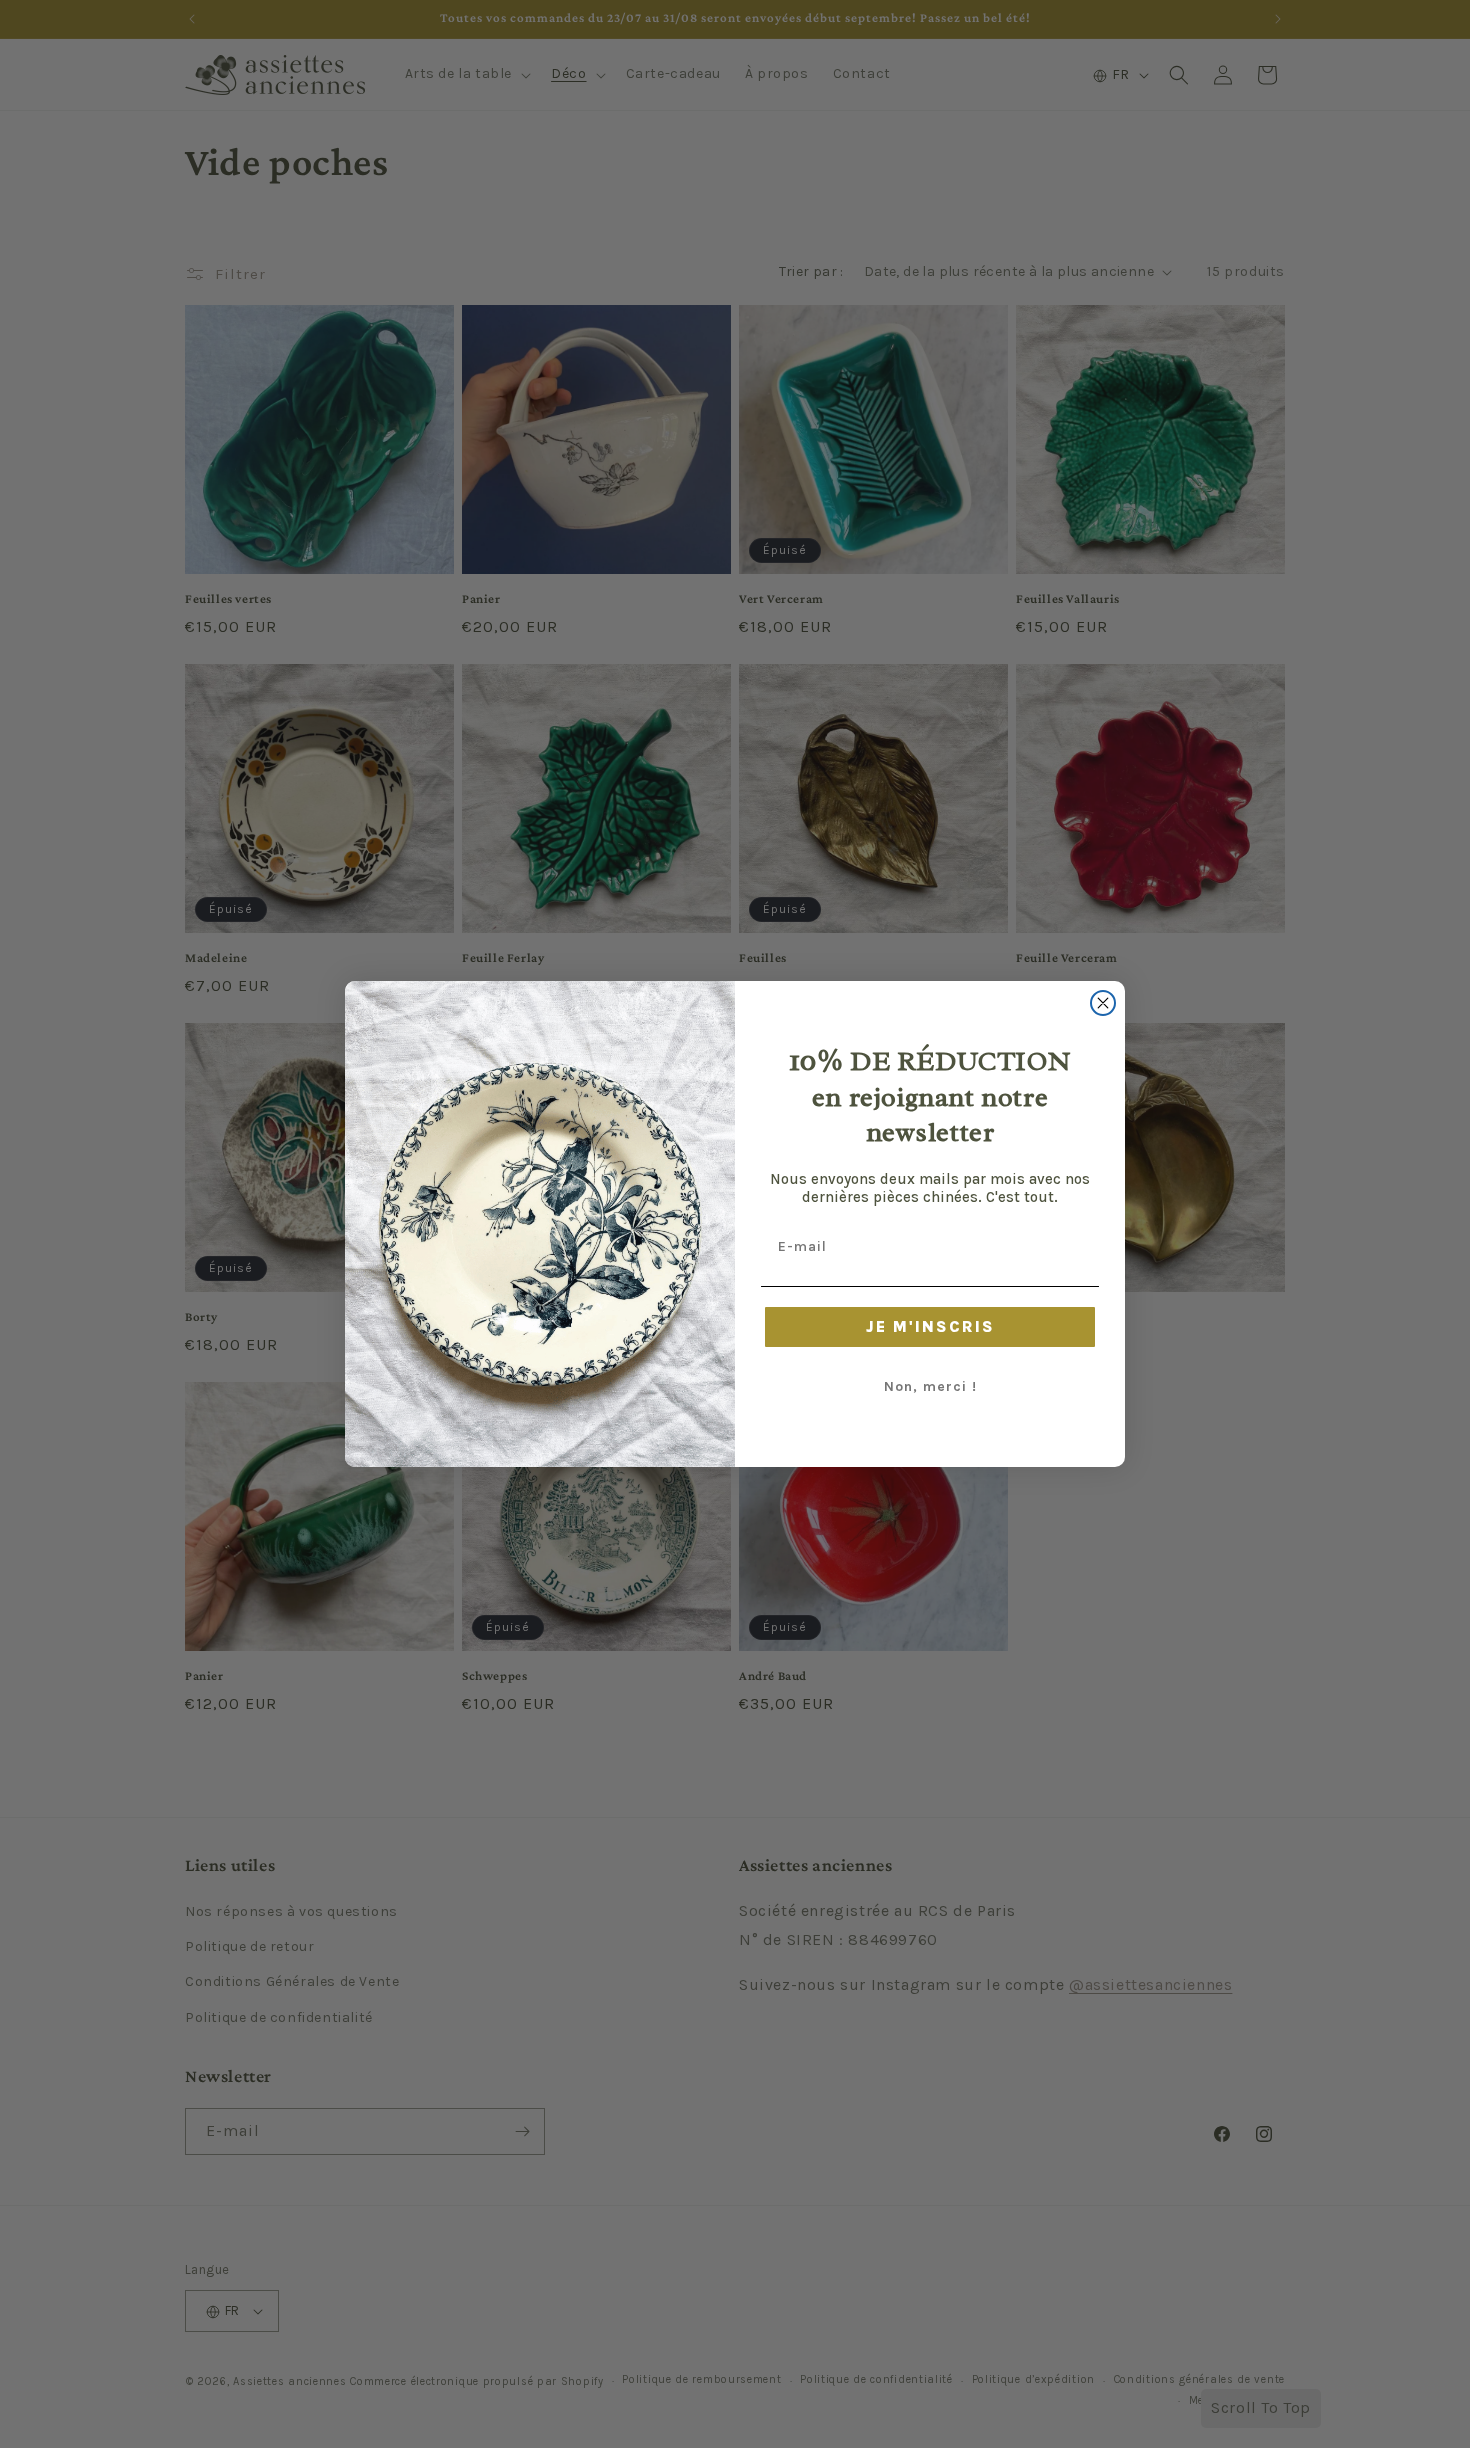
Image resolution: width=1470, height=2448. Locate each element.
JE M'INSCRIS (930, 1326)
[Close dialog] (1103, 1003)
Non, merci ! (930, 1386)
